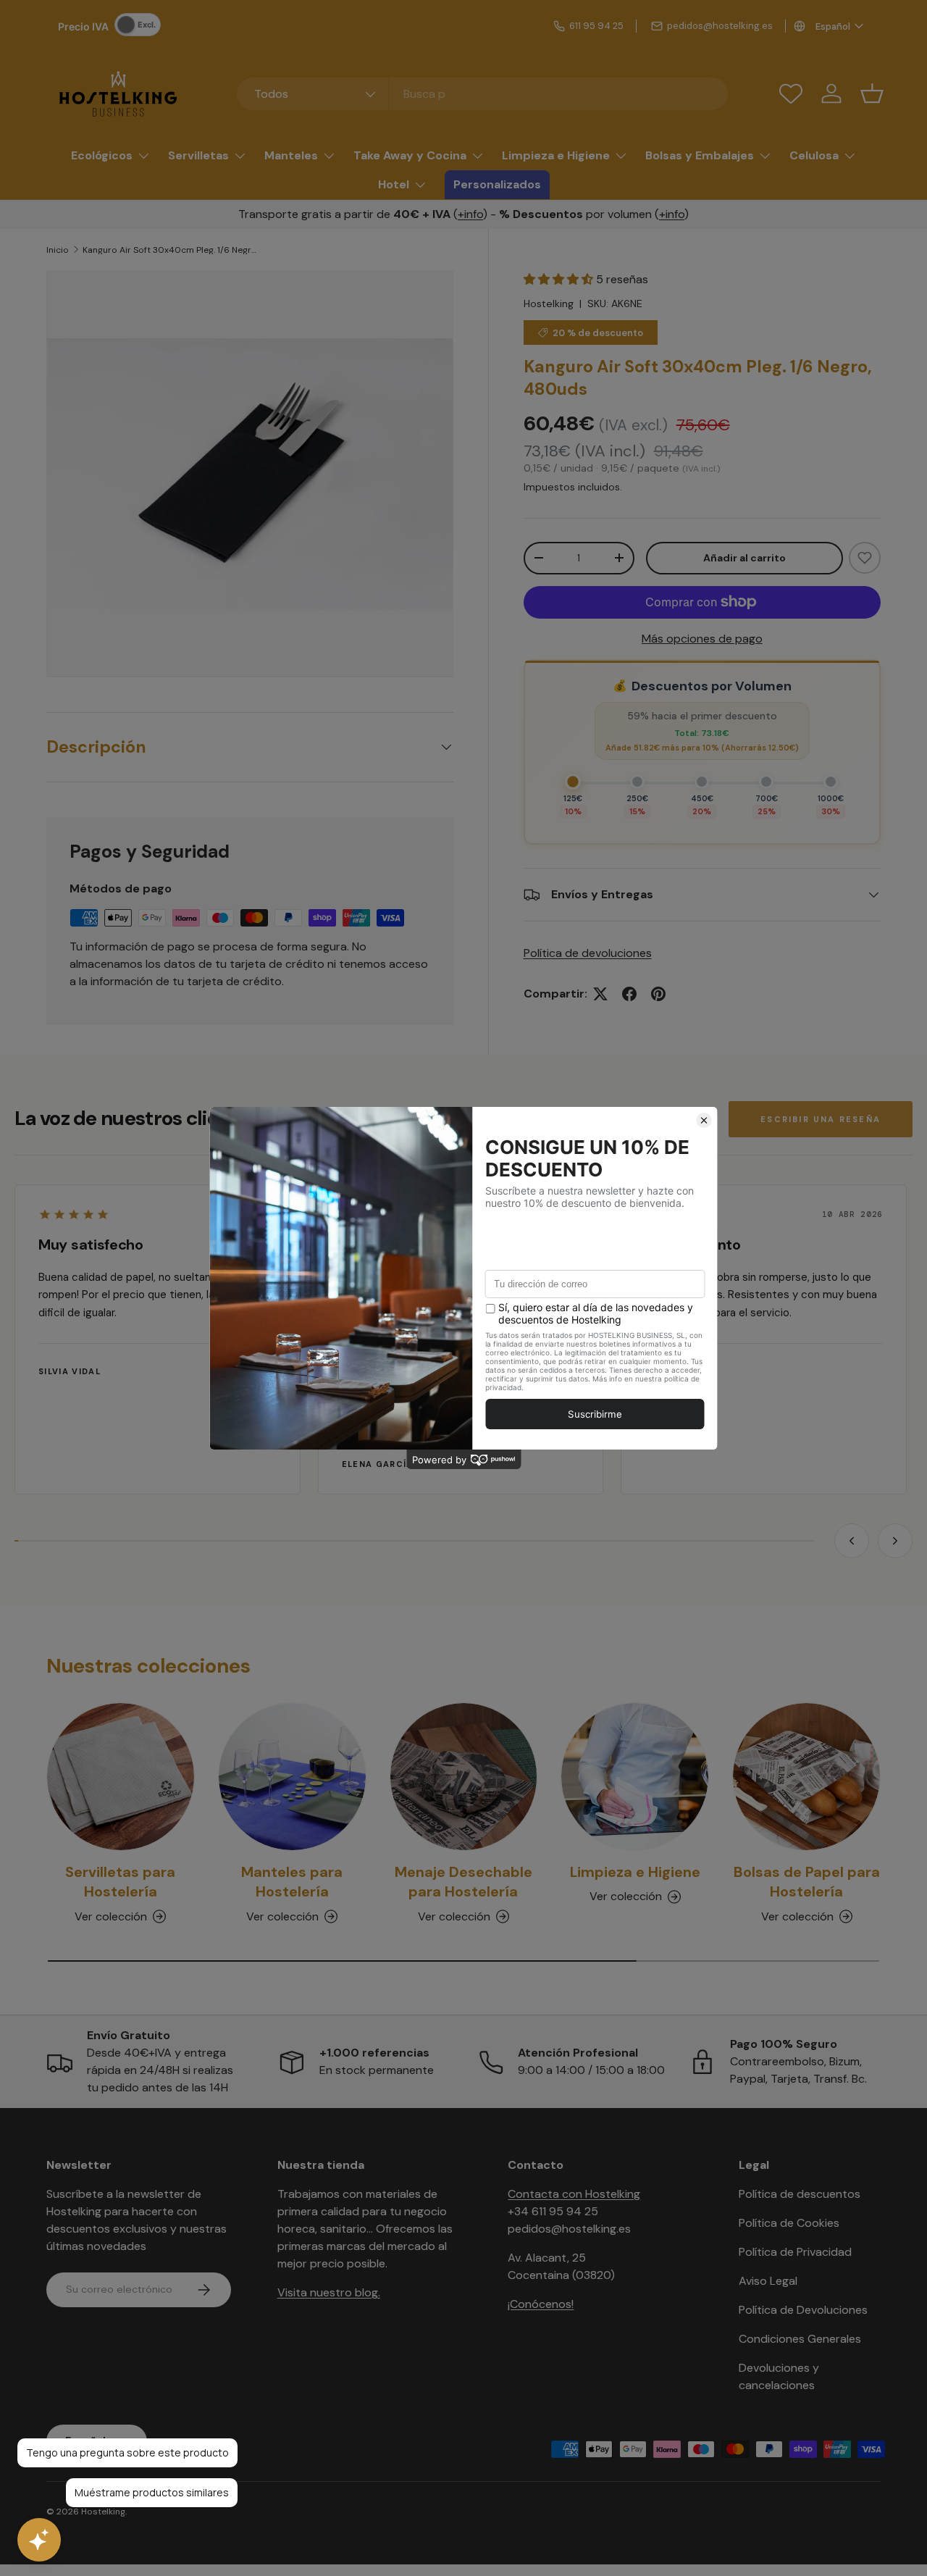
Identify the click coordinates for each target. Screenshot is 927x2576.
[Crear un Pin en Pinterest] (658, 994)
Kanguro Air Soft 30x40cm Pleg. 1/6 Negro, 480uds (169, 250)
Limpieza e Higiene (556, 155)
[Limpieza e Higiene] (635, 1777)
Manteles (291, 155)
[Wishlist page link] (791, 93)
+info (470, 214)
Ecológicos (102, 155)
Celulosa (814, 155)
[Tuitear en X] (600, 994)
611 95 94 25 (596, 26)
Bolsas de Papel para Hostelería (807, 1882)
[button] (872, 93)
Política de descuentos (800, 2194)
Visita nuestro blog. (329, 2292)
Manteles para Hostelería (292, 1882)
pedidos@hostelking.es (720, 26)
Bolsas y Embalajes (700, 155)
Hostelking (549, 304)
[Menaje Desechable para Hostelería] (464, 1777)
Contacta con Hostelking (574, 2194)
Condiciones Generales (800, 2339)
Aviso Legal (768, 2281)
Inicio (58, 250)
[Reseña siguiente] (895, 1541)
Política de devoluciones (588, 953)
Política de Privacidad (795, 2252)
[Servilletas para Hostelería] (121, 1777)
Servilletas (198, 155)
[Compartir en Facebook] (629, 994)
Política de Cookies (789, 2223)
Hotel (394, 184)
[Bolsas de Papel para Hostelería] (806, 1777)
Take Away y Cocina (410, 155)
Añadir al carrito (744, 558)
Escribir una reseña (821, 1119)
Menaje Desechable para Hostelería (463, 1882)
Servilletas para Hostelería (120, 1882)
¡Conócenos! (541, 2304)
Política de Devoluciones (803, 2310)
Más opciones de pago (702, 639)
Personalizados (497, 184)
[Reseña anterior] (852, 1541)
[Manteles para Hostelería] (292, 1777)
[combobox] (483, 94)
